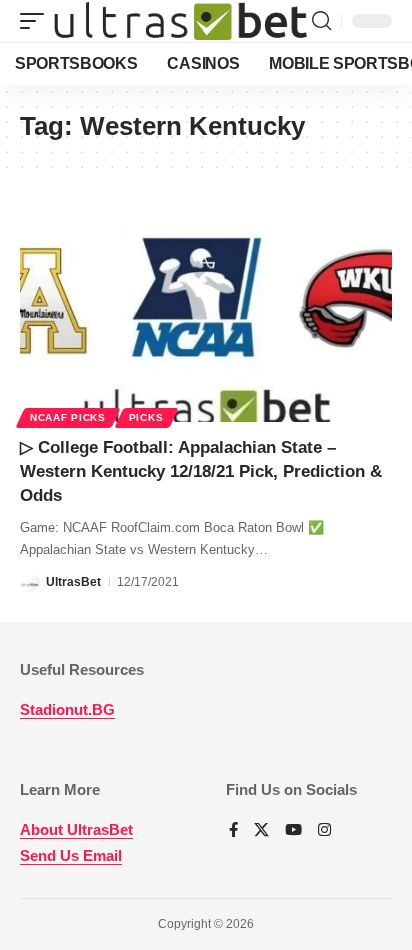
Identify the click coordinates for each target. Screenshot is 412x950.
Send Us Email (71, 855)
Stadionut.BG (67, 709)
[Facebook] (233, 831)
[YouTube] (293, 831)
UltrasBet (73, 582)
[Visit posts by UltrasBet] (30, 582)
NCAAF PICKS (68, 417)
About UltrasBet (76, 829)
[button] (37, 21)
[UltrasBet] (180, 21)
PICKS (146, 417)
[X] (261, 831)
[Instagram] (324, 831)
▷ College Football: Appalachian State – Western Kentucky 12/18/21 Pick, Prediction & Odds (201, 471)
